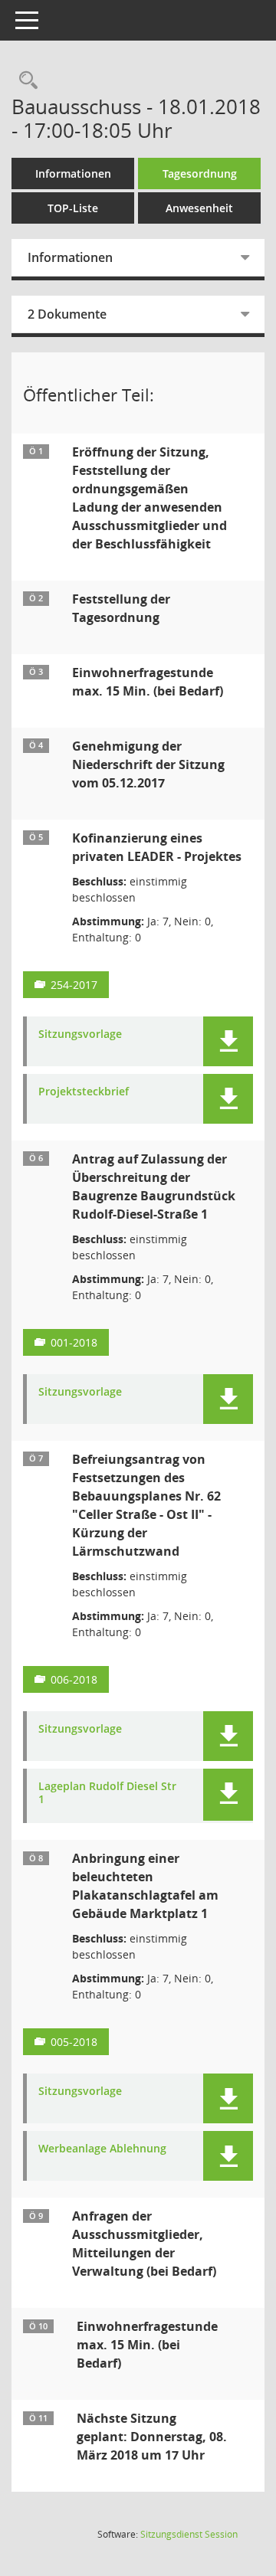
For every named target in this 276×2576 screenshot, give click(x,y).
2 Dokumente (67, 314)
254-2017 (74, 985)
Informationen (73, 173)
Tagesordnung (200, 173)
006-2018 (74, 1679)
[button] (228, 1041)
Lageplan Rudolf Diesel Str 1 (107, 1793)
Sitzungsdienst (189, 2534)
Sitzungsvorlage (80, 1034)
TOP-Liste (73, 208)
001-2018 (74, 1342)
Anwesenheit (199, 208)
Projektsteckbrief (84, 1092)
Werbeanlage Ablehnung (102, 2149)
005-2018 (74, 2042)
